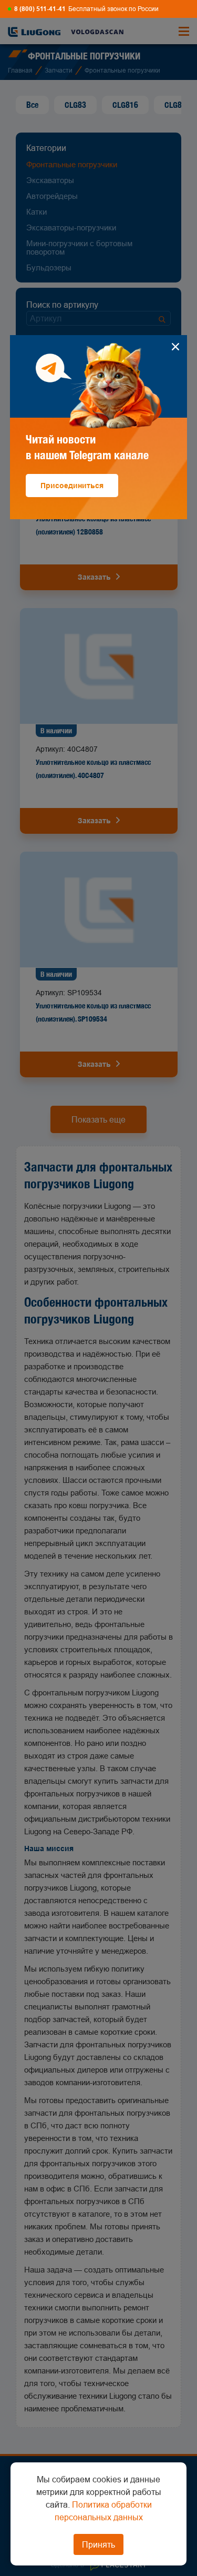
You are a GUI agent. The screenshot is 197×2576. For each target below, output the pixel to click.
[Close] (175, 347)
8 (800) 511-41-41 (40, 9)
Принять (98, 2544)
